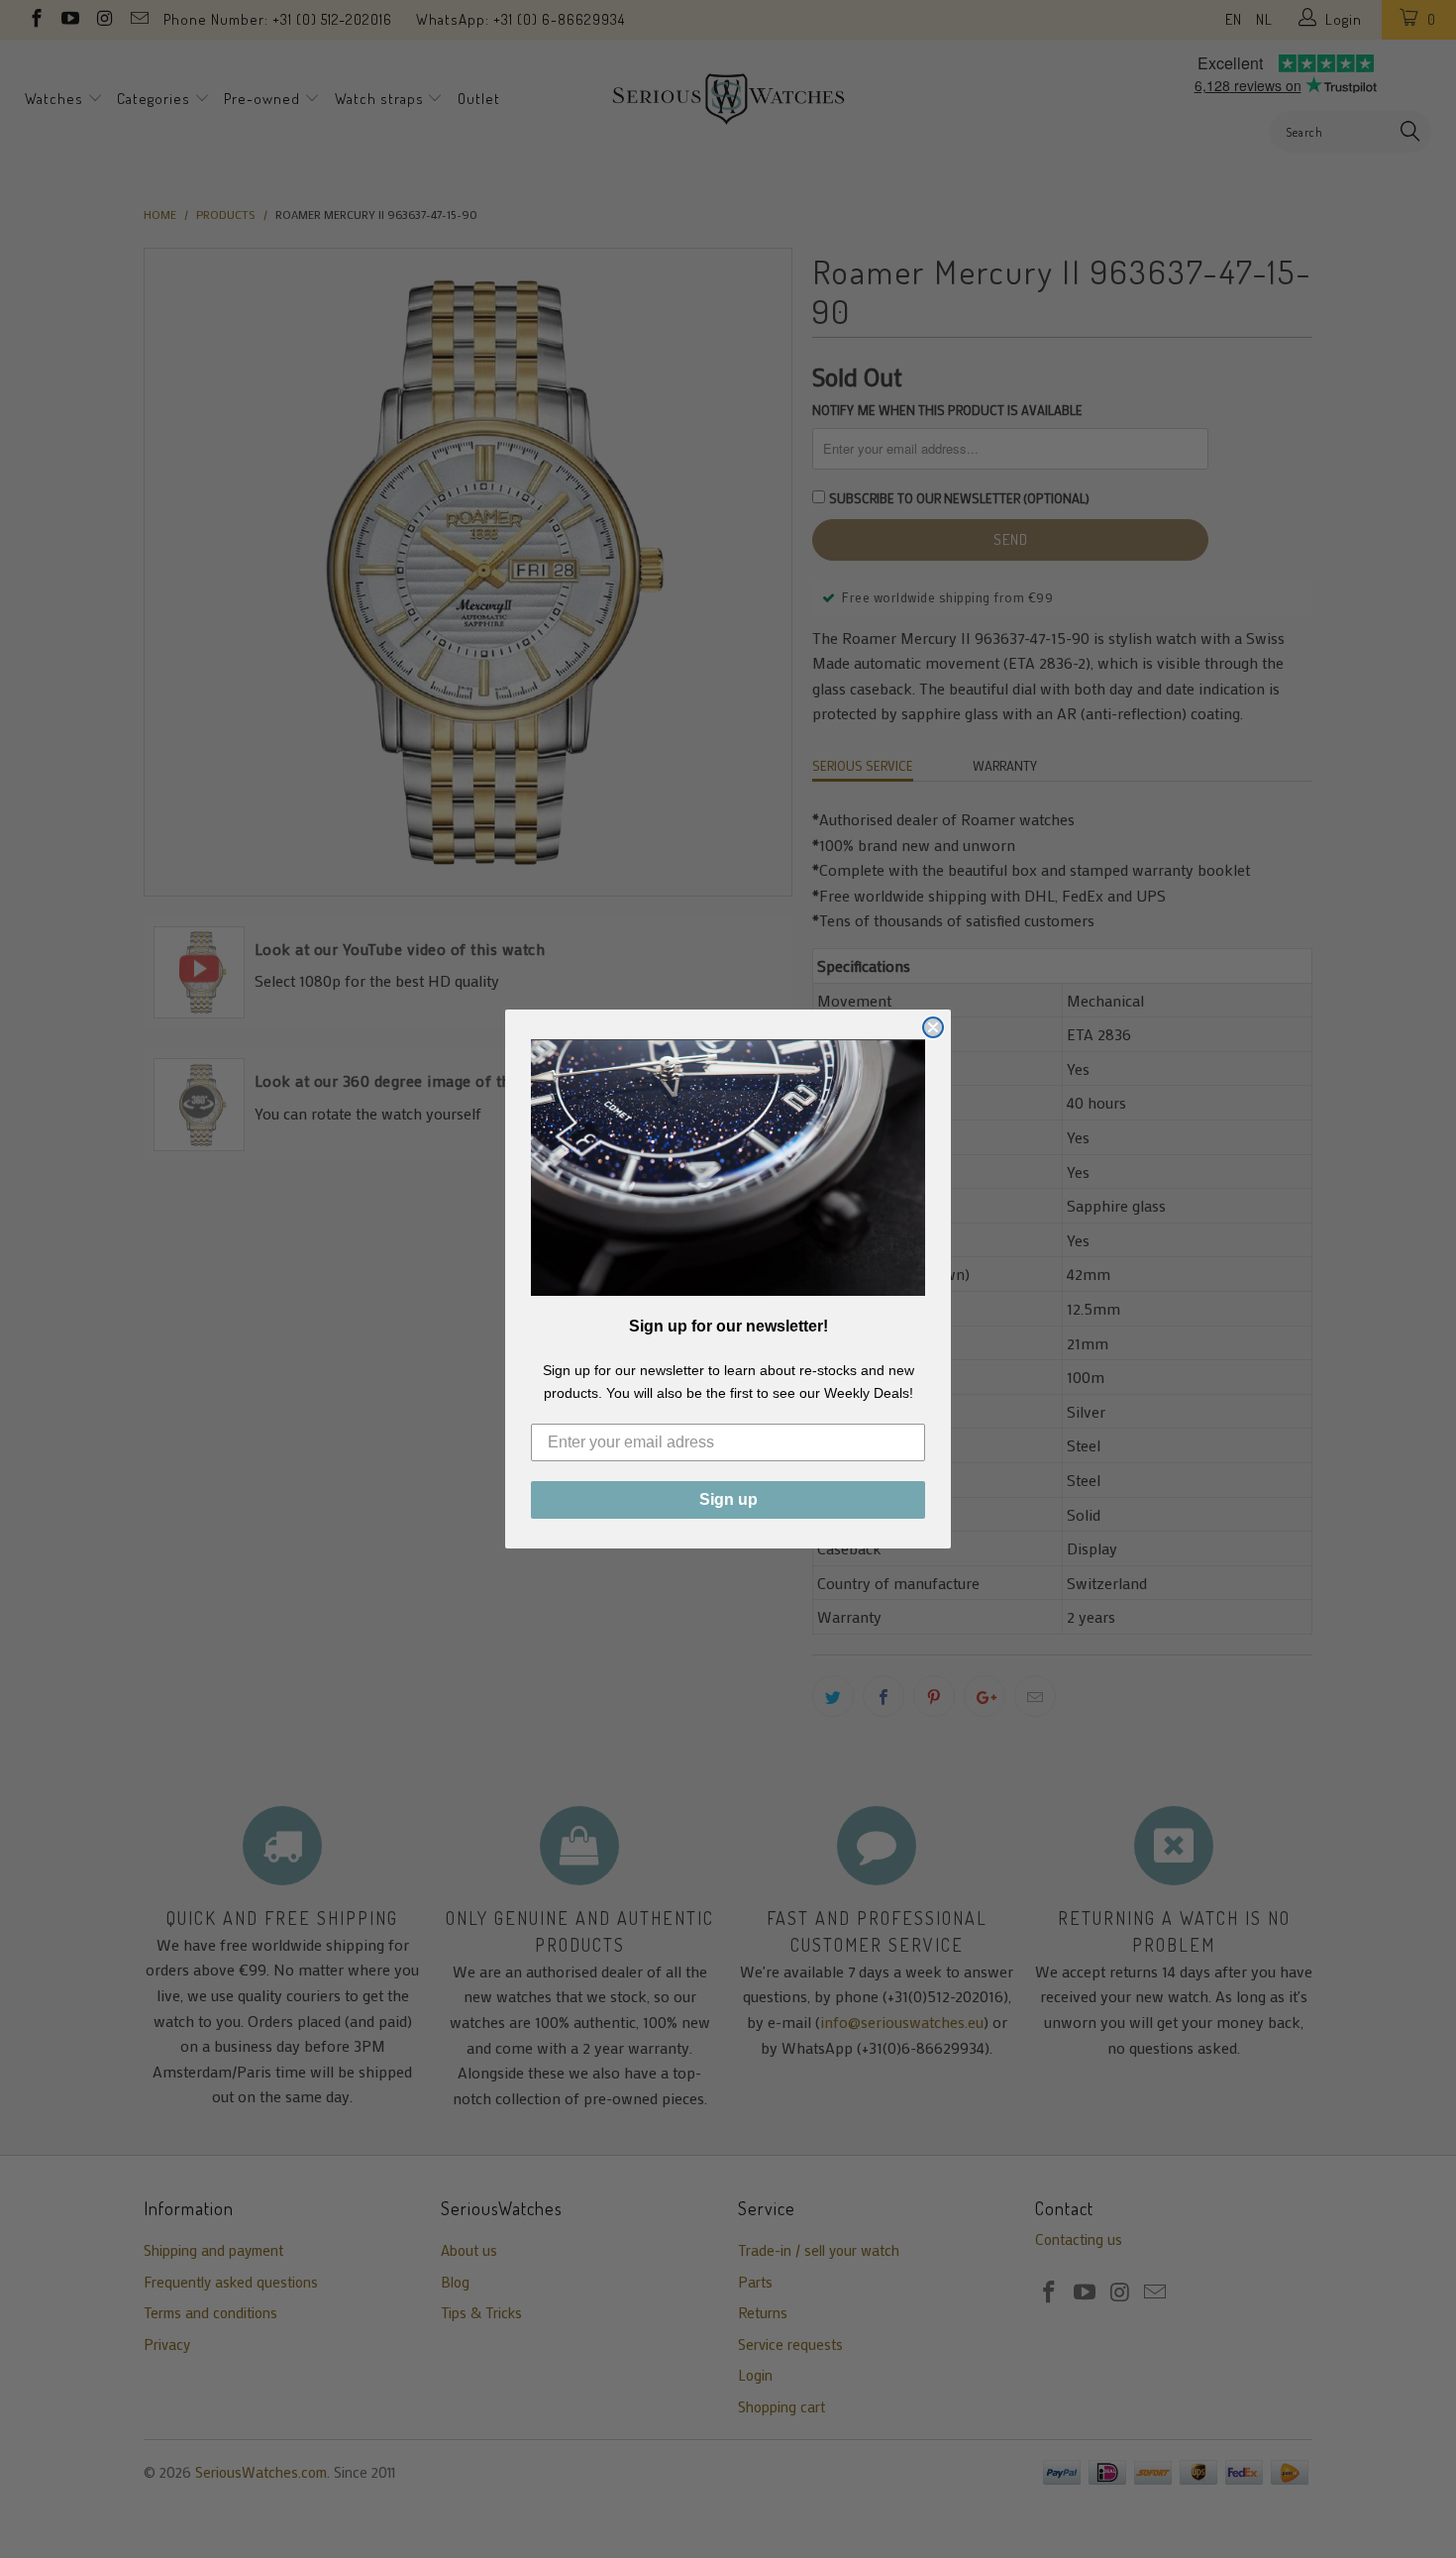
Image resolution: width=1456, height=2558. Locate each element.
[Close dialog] (933, 1027)
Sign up (728, 1499)
